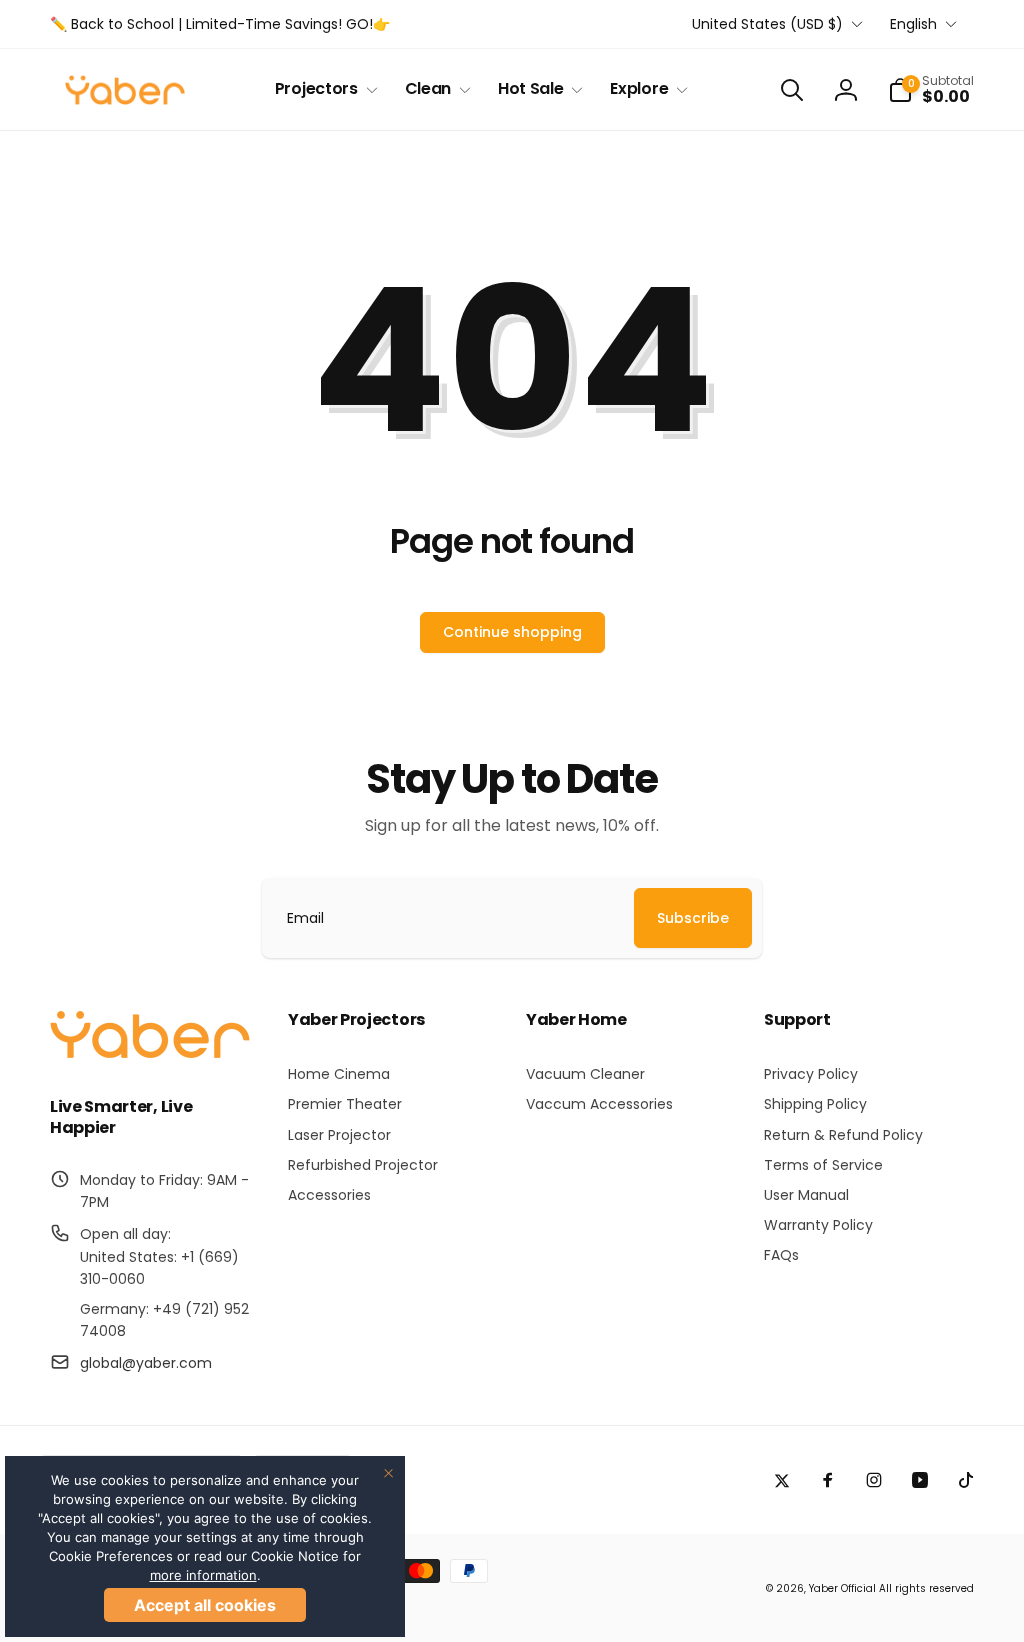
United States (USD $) (767, 24)
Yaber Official (842, 1588)
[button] (322, 89)
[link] (220, 24)
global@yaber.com (146, 1363)
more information (203, 1575)
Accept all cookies (205, 1605)
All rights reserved (926, 1588)
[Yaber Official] (150, 1053)
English (913, 24)
